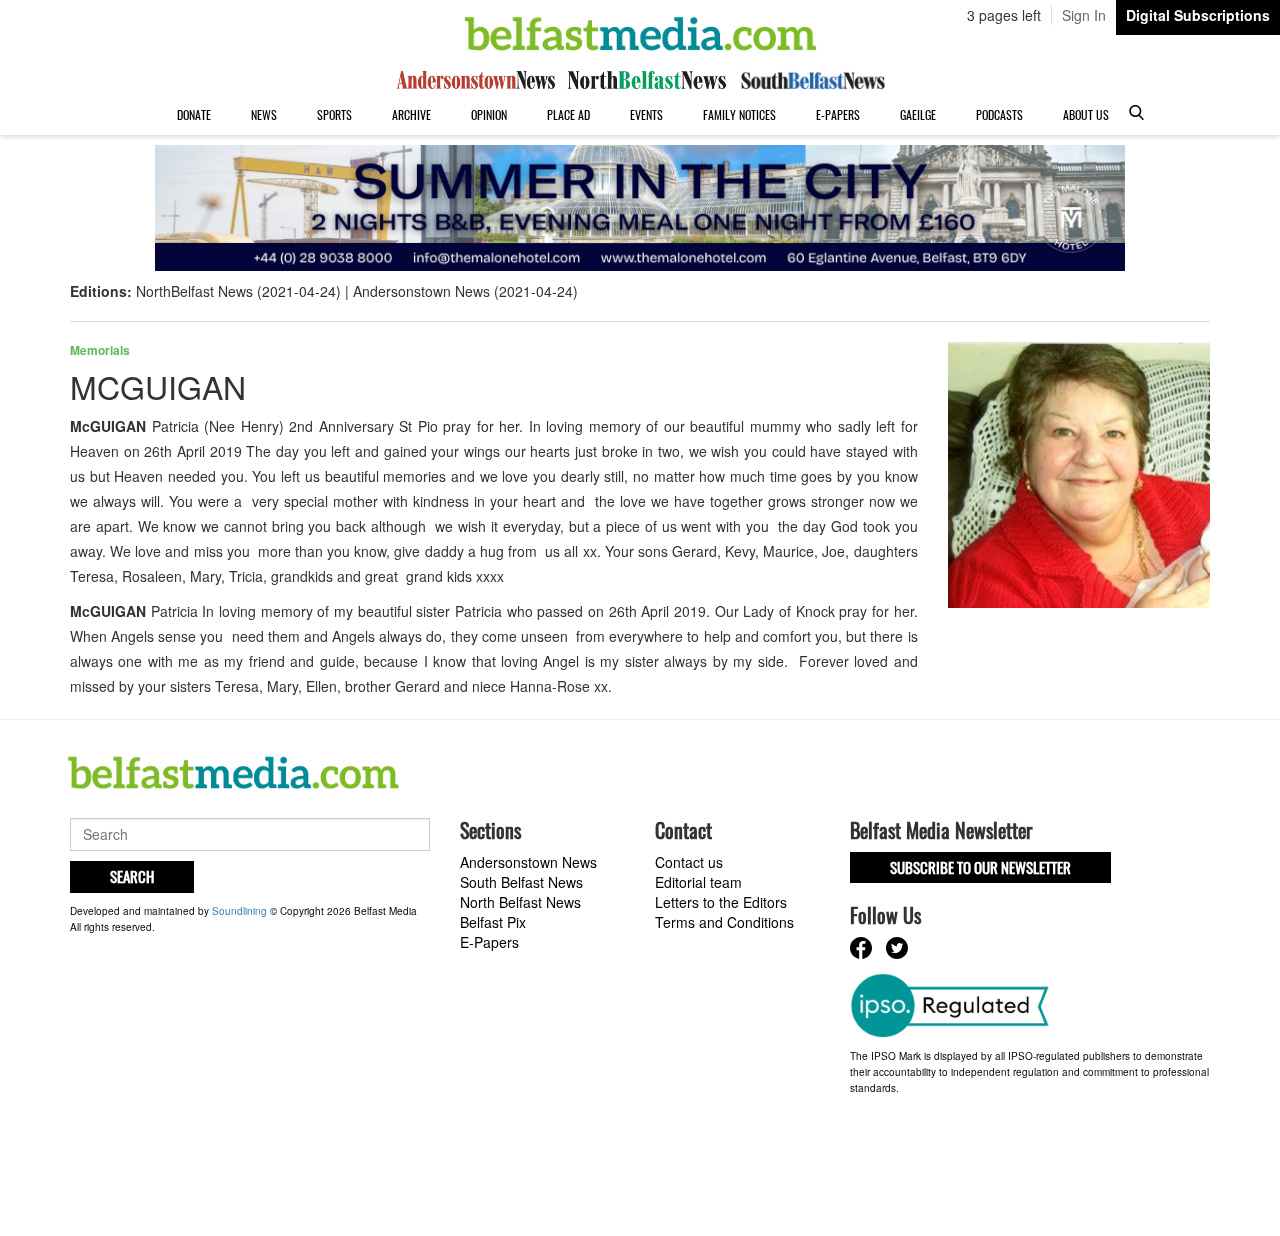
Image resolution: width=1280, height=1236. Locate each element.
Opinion (489, 114)
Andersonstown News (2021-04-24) (465, 291)
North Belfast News (520, 902)
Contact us (689, 862)
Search (132, 876)
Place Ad (568, 114)
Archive (411, 114)
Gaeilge (918, 114)
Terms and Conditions (724, 922)
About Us (1086, 114)
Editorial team (698, 882)
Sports (334, 114)
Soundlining (239, 911)
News (264, 114)
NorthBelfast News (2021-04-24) (238, 291)
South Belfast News (521, 882)
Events (646, 114)
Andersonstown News (528, 862)
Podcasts (999, 114)
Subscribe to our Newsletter (980, 867)
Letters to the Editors (721, 902)
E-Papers (838, 114)
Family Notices (739, 114)
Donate (194, 114)
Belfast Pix (493, 922)
